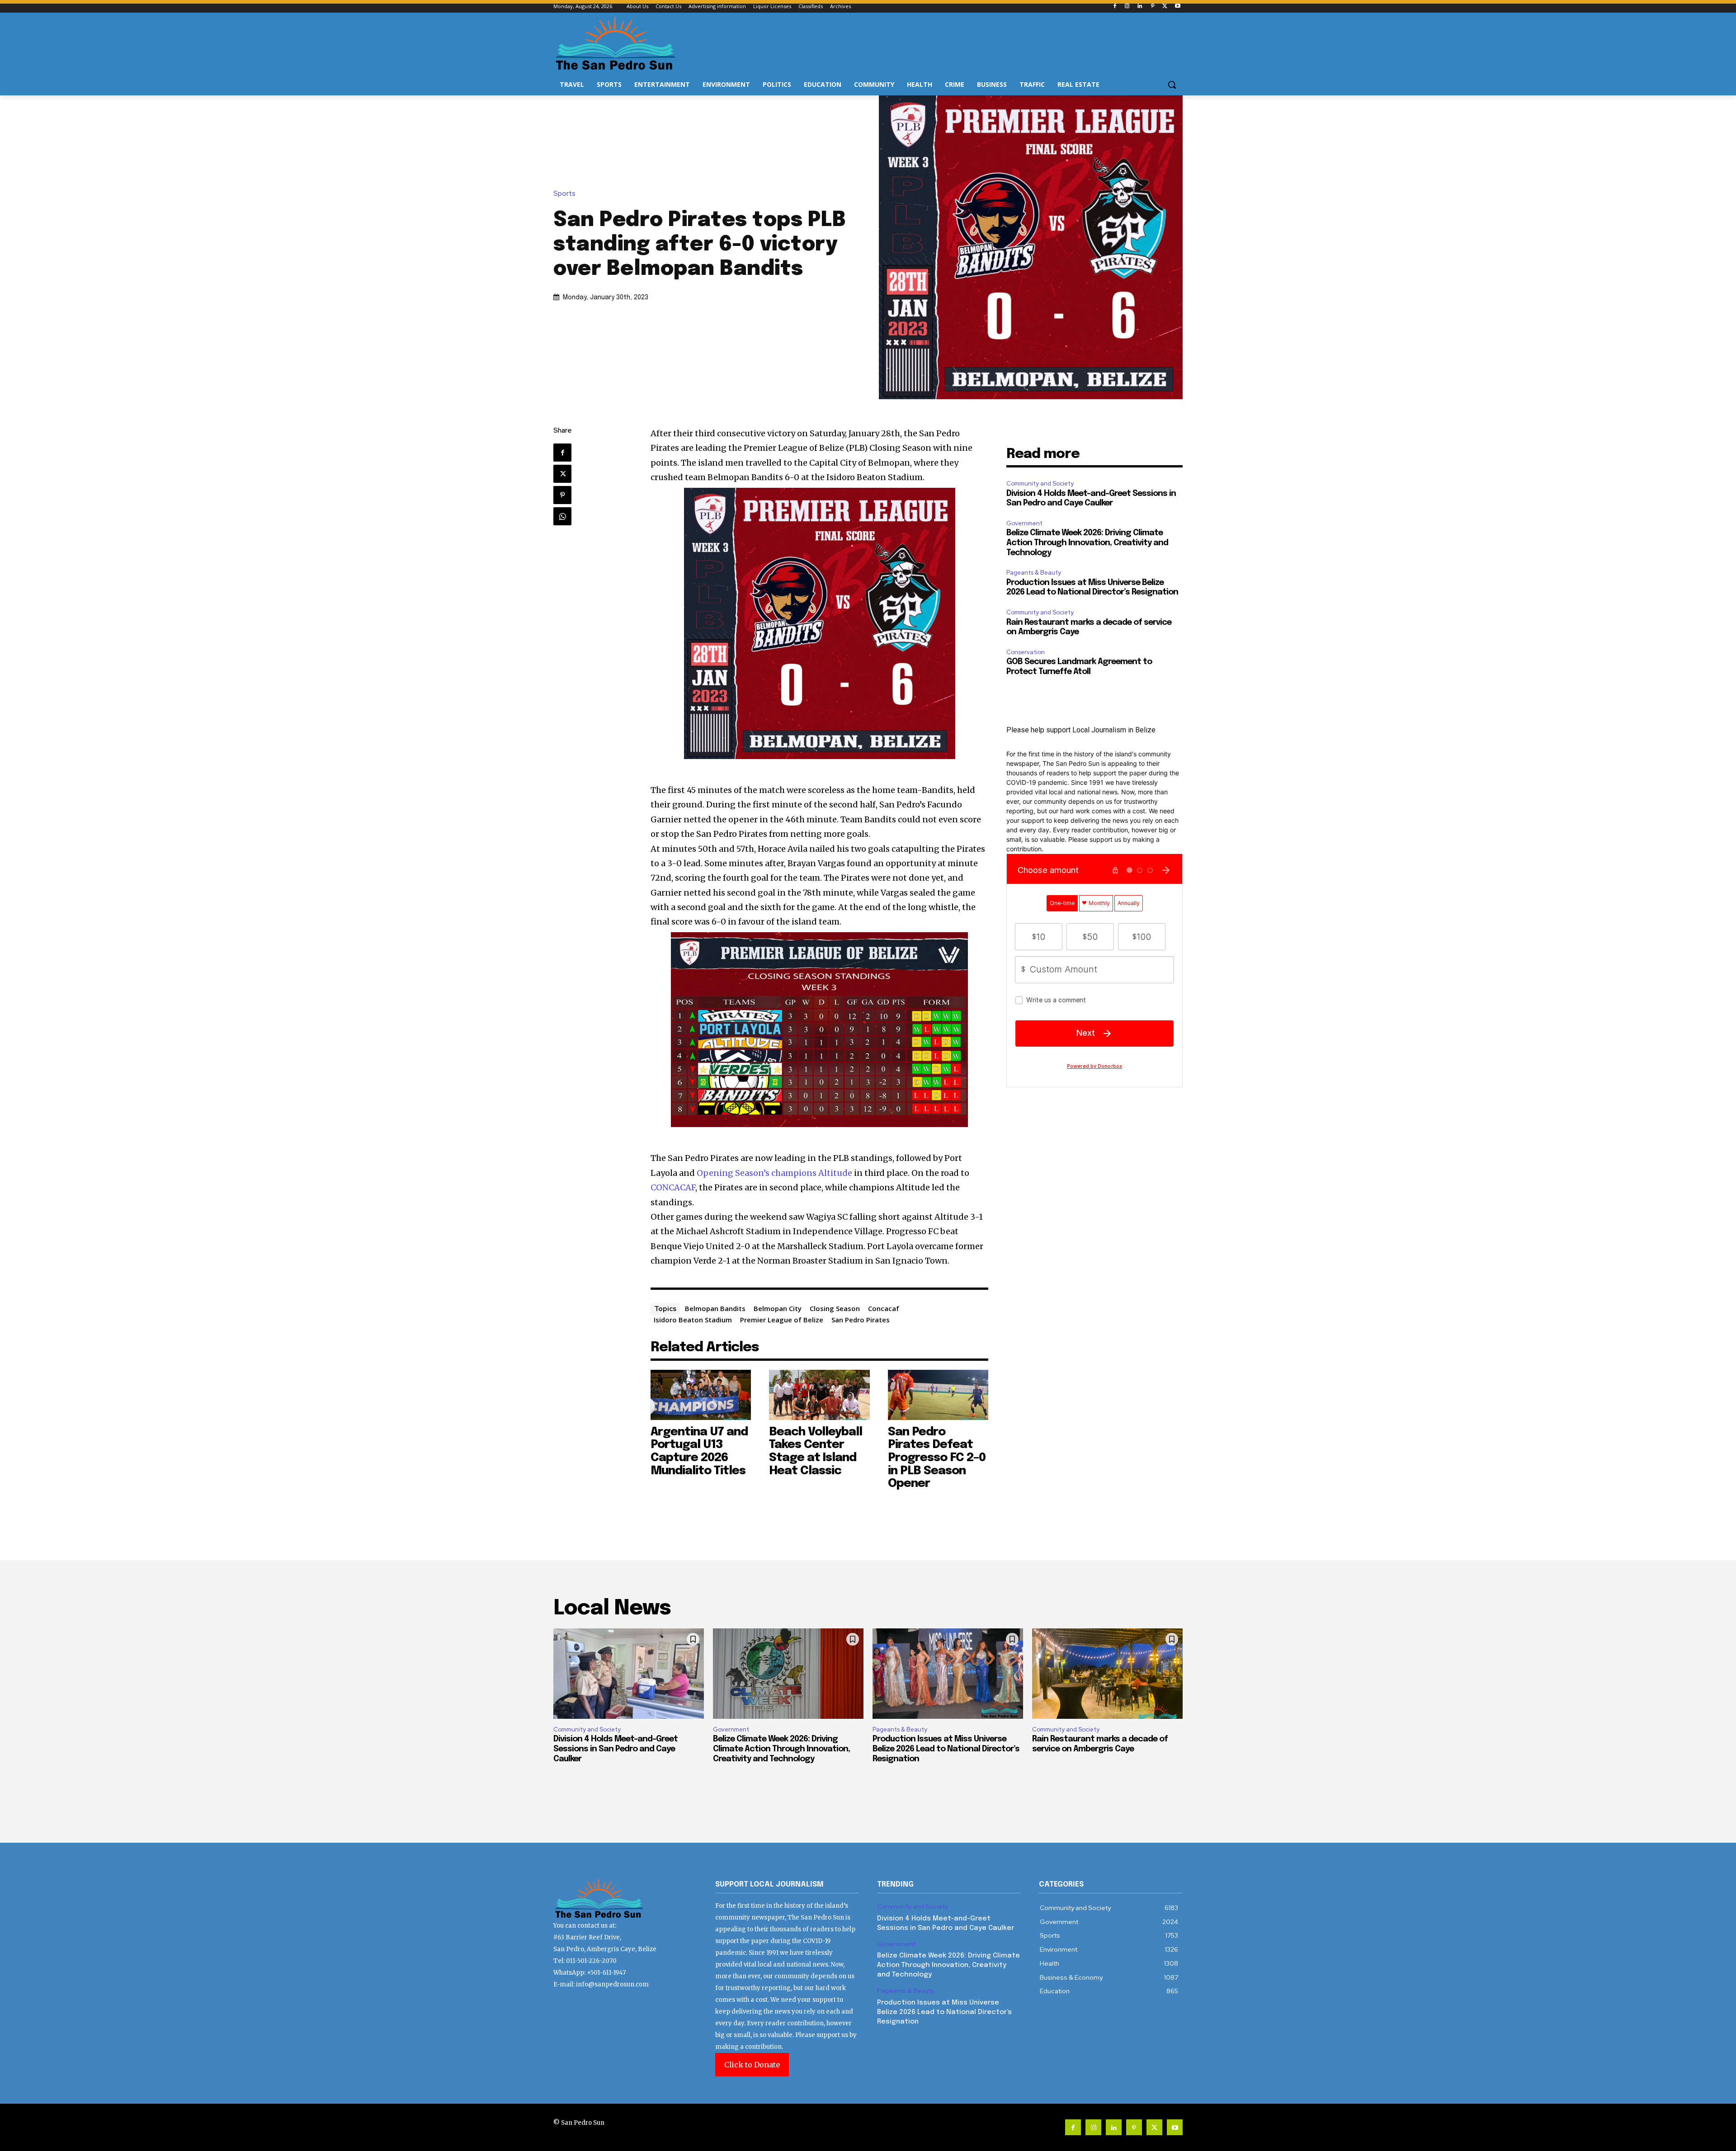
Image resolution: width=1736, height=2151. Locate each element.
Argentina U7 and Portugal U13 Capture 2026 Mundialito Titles (699, 1451)
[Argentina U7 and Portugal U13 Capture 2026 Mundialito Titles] (701, 1395)
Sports (564, 194)
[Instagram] (1127, 7)
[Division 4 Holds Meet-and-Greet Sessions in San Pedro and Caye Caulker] (629, 1674)
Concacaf (884, 1308)
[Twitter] (1165, 7)
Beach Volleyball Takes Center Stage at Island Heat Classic (816, 1451)
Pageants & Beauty (1034, 573)
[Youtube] (1177, 7)
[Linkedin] (1140, 7)
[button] (1172, 85)
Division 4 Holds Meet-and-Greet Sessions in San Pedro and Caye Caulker (616, 1749)
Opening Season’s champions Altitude (774, 1173)
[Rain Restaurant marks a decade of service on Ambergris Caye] (1107, 1674)
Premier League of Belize (782, 1320)
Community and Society (1040, 484)
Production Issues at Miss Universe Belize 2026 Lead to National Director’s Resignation (946, 1749)
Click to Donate (752, 2065)
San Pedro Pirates (861, 1320)
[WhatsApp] (562, 516)
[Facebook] (1115, 7)
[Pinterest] (1153, 7)
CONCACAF (673, 1187)
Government (1024, 523)
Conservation (1026, 652)
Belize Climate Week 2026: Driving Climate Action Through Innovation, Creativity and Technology (1087, 543)
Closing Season (835, 1308)
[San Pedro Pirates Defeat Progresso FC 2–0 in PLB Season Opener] (938, 1395)
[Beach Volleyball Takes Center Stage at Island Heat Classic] (819, 1395)
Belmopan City (778, 1308)
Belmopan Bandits (715, 1308)
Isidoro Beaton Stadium (693, 1320)
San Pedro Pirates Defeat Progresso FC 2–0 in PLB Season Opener (937, 1458)
